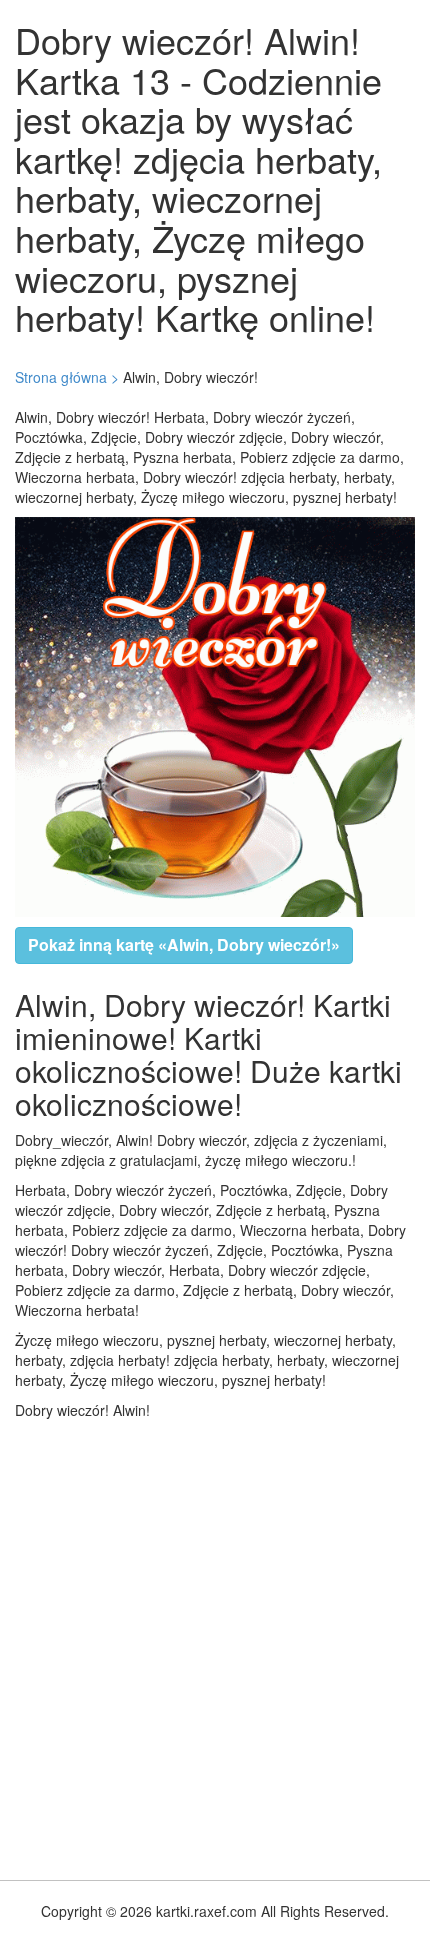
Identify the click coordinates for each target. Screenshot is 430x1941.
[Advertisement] (215, 1645)
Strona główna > (67, 377)
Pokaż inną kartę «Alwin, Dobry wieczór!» (184, 944)
